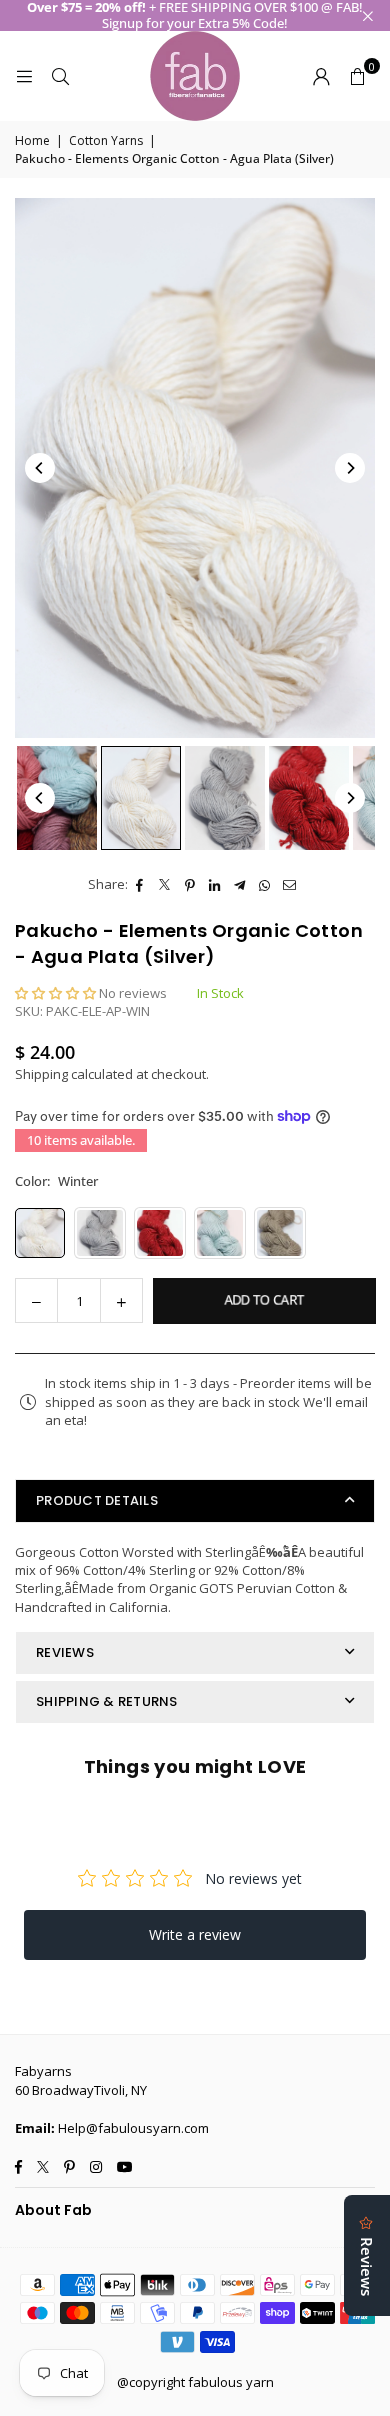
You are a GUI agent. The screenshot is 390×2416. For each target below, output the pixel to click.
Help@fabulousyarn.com (133, 2128)
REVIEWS (65, 1652)
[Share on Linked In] (215, 884)
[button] (357, 76)
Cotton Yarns (106, 141)
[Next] (350, 468)
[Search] (60, 76)
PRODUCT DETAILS (97, 1500)
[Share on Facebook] (140, 884)
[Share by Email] (290, 884)
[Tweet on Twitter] (165, 884)
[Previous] (40, 468)
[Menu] (24, 76)
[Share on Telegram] (240, 884)
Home (32, 141)
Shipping (41, 1074)
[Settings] (321, 76)
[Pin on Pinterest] (190, 884)
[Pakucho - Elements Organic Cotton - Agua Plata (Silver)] (57, 798)
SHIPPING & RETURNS (107, 1701)
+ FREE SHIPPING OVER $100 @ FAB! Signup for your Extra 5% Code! (195, 15)
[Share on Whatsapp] (265, 884)
